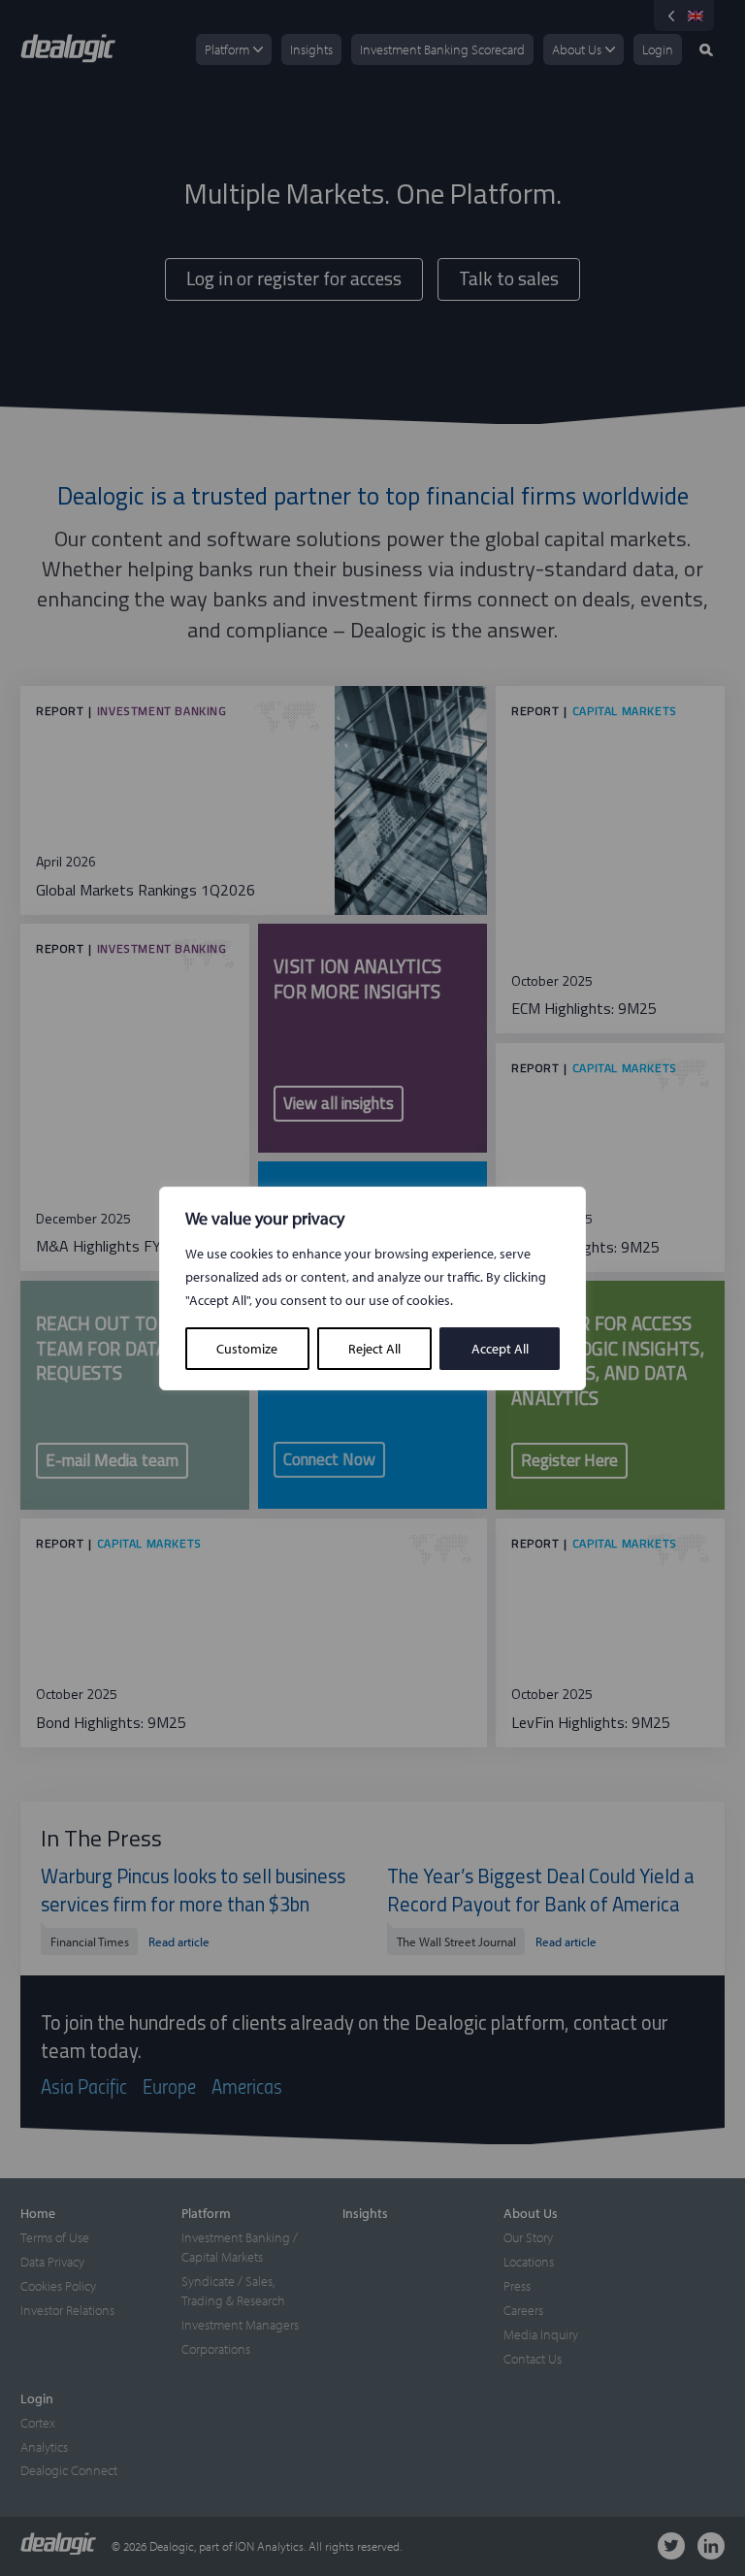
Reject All (374, 1349)
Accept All (500, 1349)
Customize (247, 1349)
